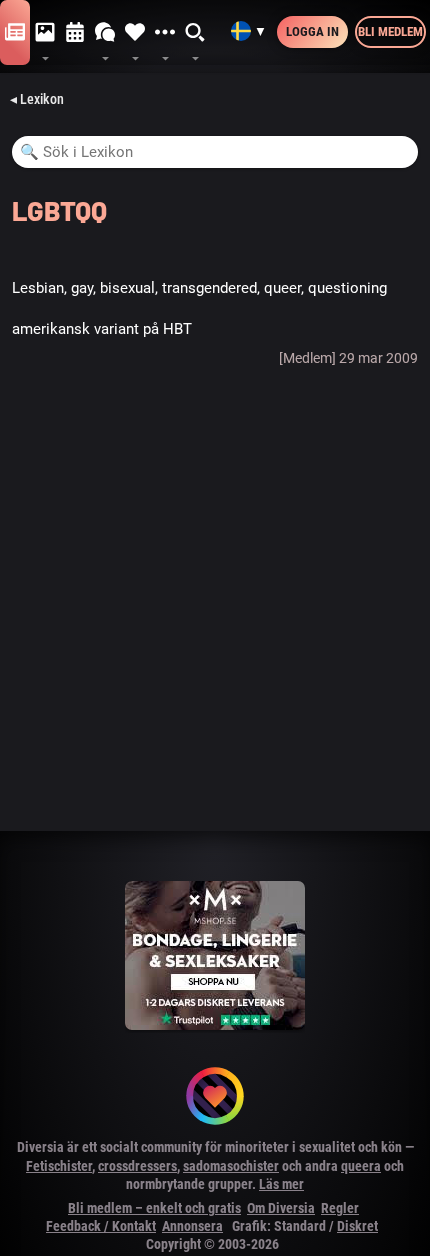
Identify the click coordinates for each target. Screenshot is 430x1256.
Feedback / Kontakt (101, 1226)
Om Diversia (281, 1208)
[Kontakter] (135, 33)
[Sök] (196, 33)
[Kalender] (75, 33)
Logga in (312, 31)
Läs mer (281, 1184)
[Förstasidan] (15, 33)
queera (361, 1166)
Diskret (357, 1226)
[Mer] (165, 33)
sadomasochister (231, 1166)
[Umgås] (105, 33)
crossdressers (137, 1166)
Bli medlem (390, 31)
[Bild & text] (45, 33)
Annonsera (192, 1226)
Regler (340, 1208)
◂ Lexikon (37, 99)
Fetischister (59, 1166)
